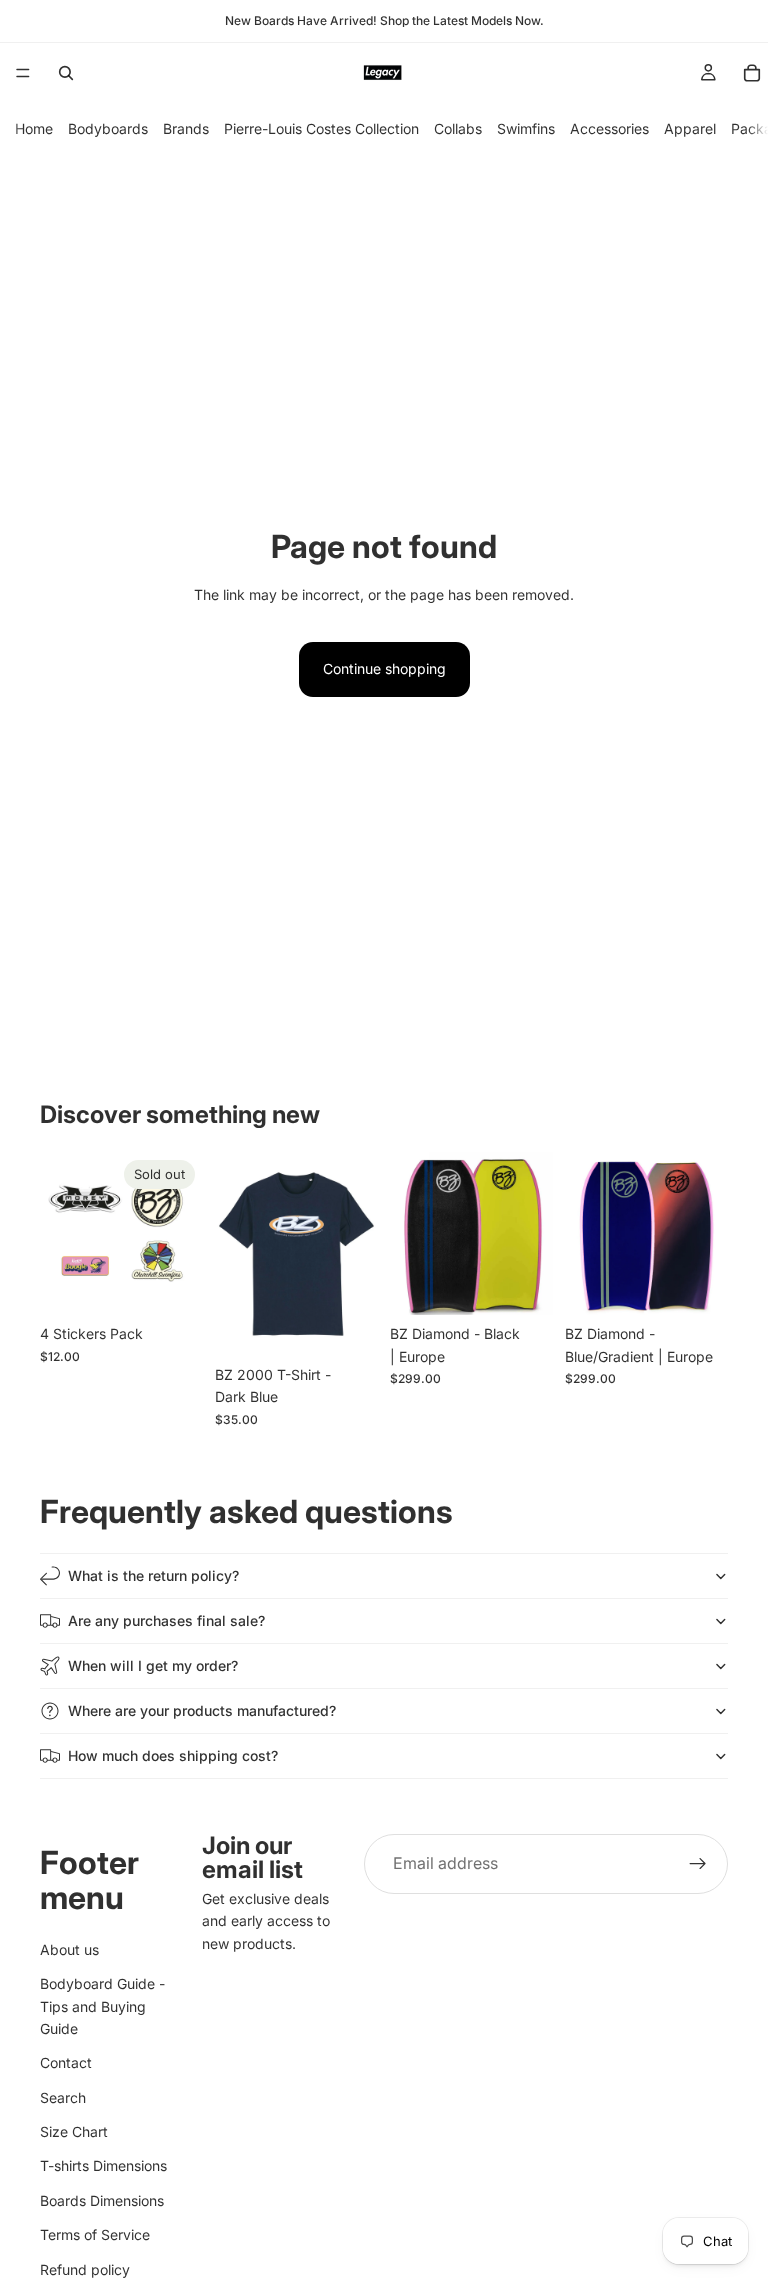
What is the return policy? (153, 1575)
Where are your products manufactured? (202, 1710)
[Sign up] (698, 1864)
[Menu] (23, 73)
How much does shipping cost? (173, 1755)
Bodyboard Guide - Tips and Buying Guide (102, 2006)
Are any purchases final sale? (166, 1620)
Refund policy (85, 2269)
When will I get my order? (153, 1665)
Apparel (690, 128)
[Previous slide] (412, 1234)
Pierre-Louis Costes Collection (321, 128)
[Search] (66, 73)
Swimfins (526, 128)
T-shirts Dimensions (103, 2166)
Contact (66, 2062)
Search (63, 2097)
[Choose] (347, 1325)
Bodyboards (108, 128)
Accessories (609, 128)
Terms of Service (95, 2234)
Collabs (458, 128)
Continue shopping (384, 668)
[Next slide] (531, 1234)
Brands (186, 128)
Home (34, 128)
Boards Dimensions (102, 2200)
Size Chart (74, 2131)
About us (69, 1949)
